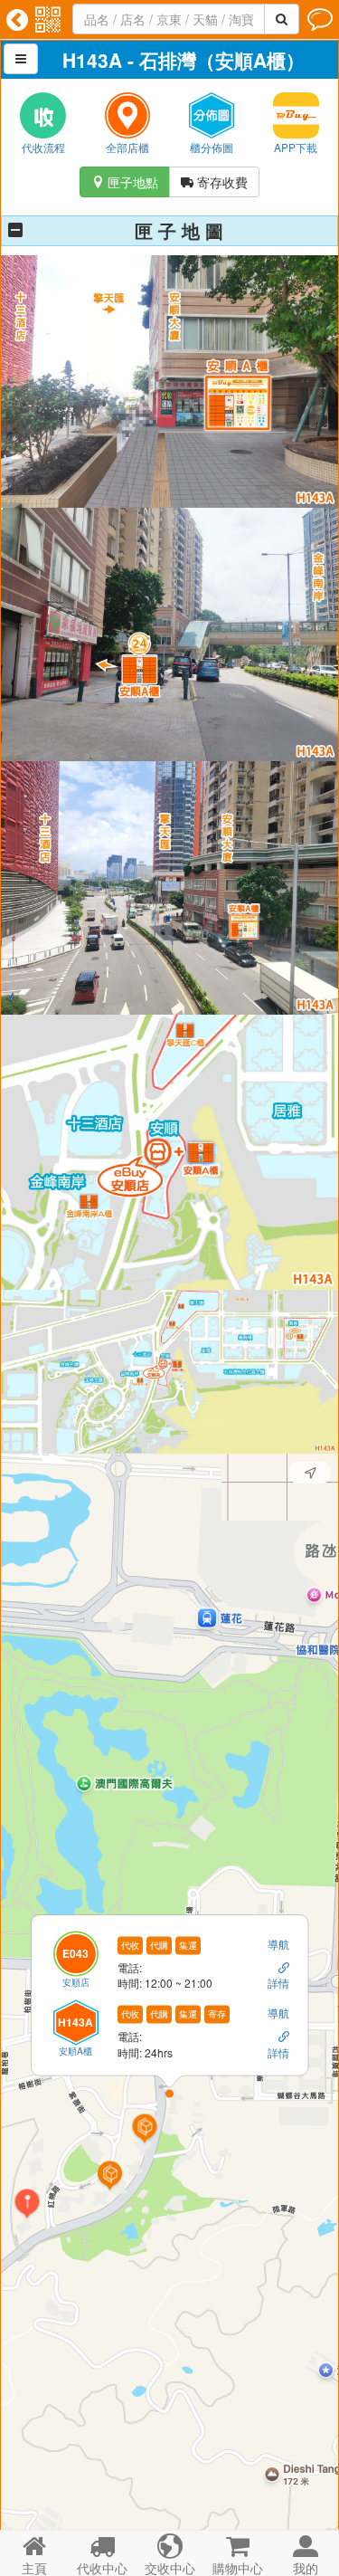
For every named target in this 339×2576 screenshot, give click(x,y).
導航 (278, 1943)
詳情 (278, 1983)
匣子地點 (125, 182)
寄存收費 (214, 182)
